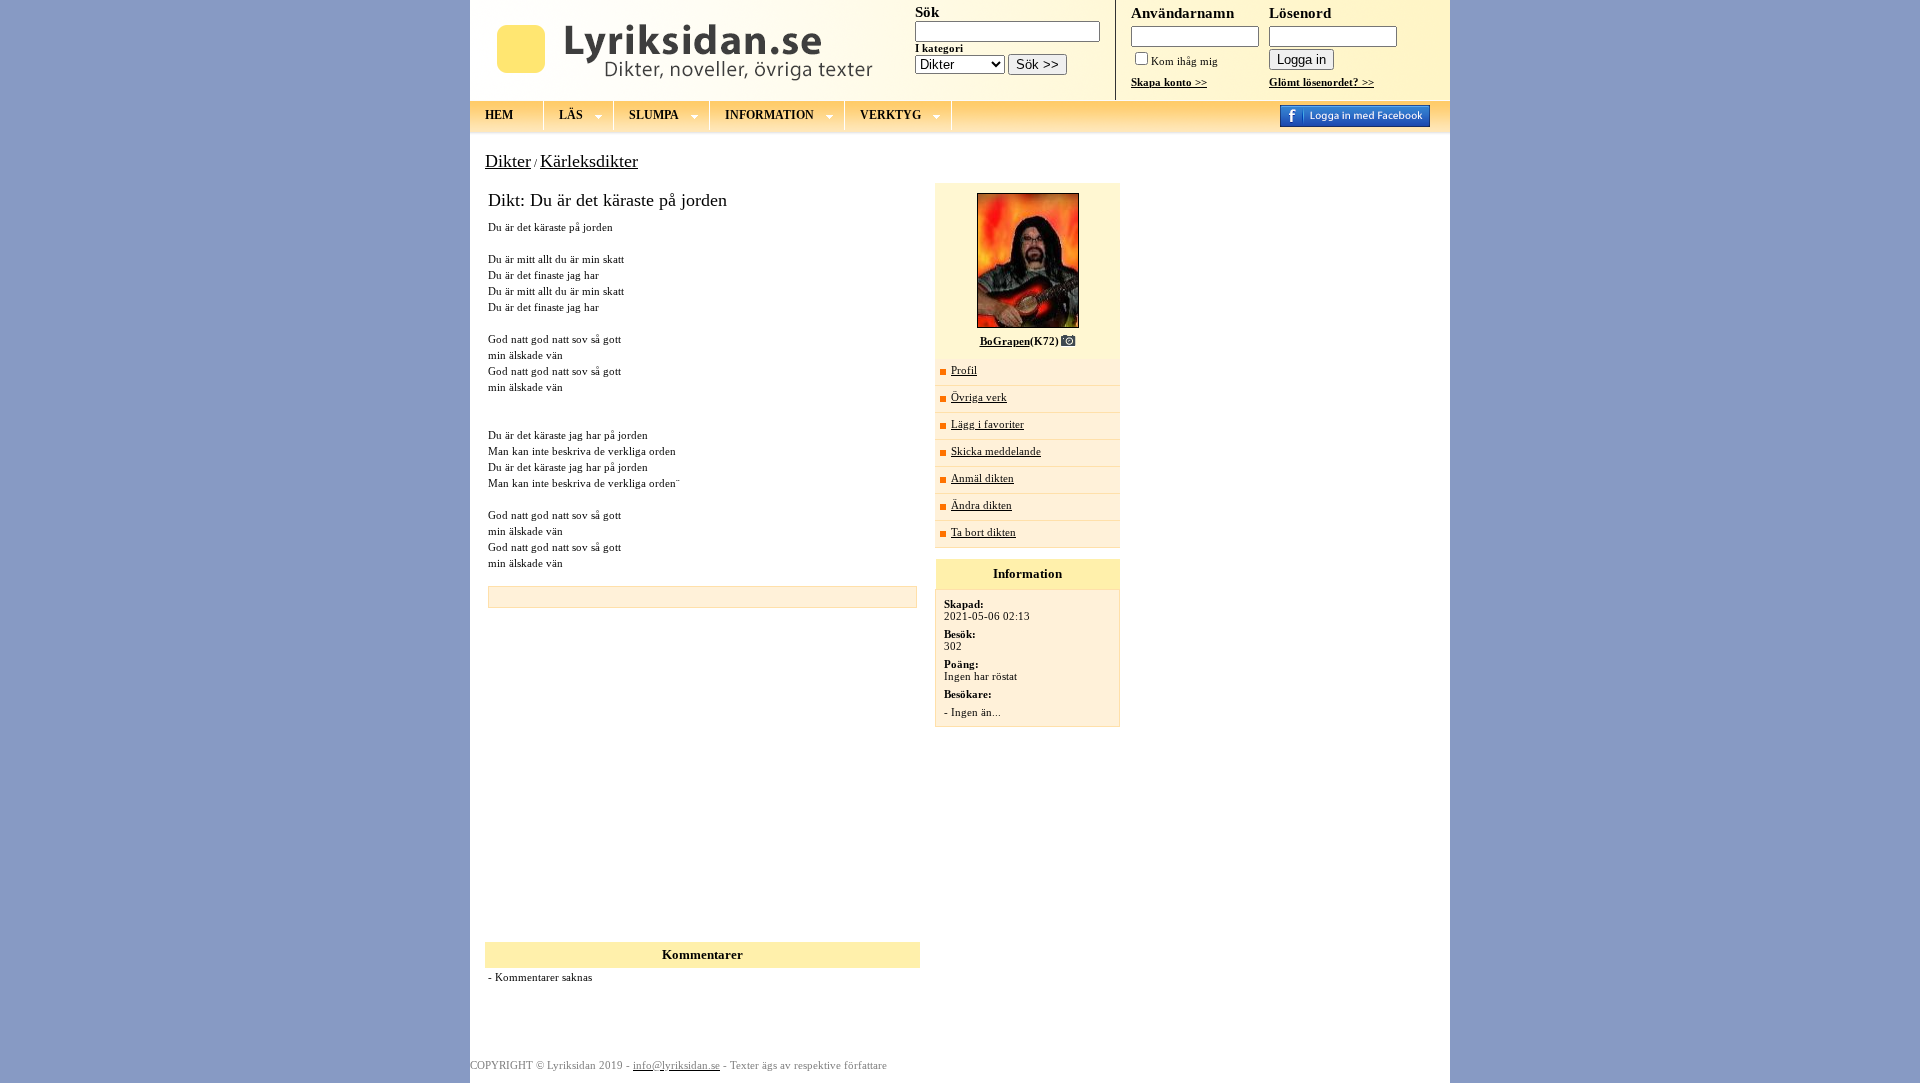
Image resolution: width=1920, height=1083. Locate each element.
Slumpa (654, 115)
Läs (571, 115)
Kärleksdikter (589, 161)
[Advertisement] (653, 766)
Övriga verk (979, 397)
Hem (499, 115)
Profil (964, 370)
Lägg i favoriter (987, 424)
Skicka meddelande (996, 451)
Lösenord (1300, 13)
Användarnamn (1182, 13)
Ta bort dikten (983, 532)
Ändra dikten (981, 505)
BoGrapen (1005, 341)
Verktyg (890, 115)
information (769, 115)
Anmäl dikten (982, 478)
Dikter (508, 161)
